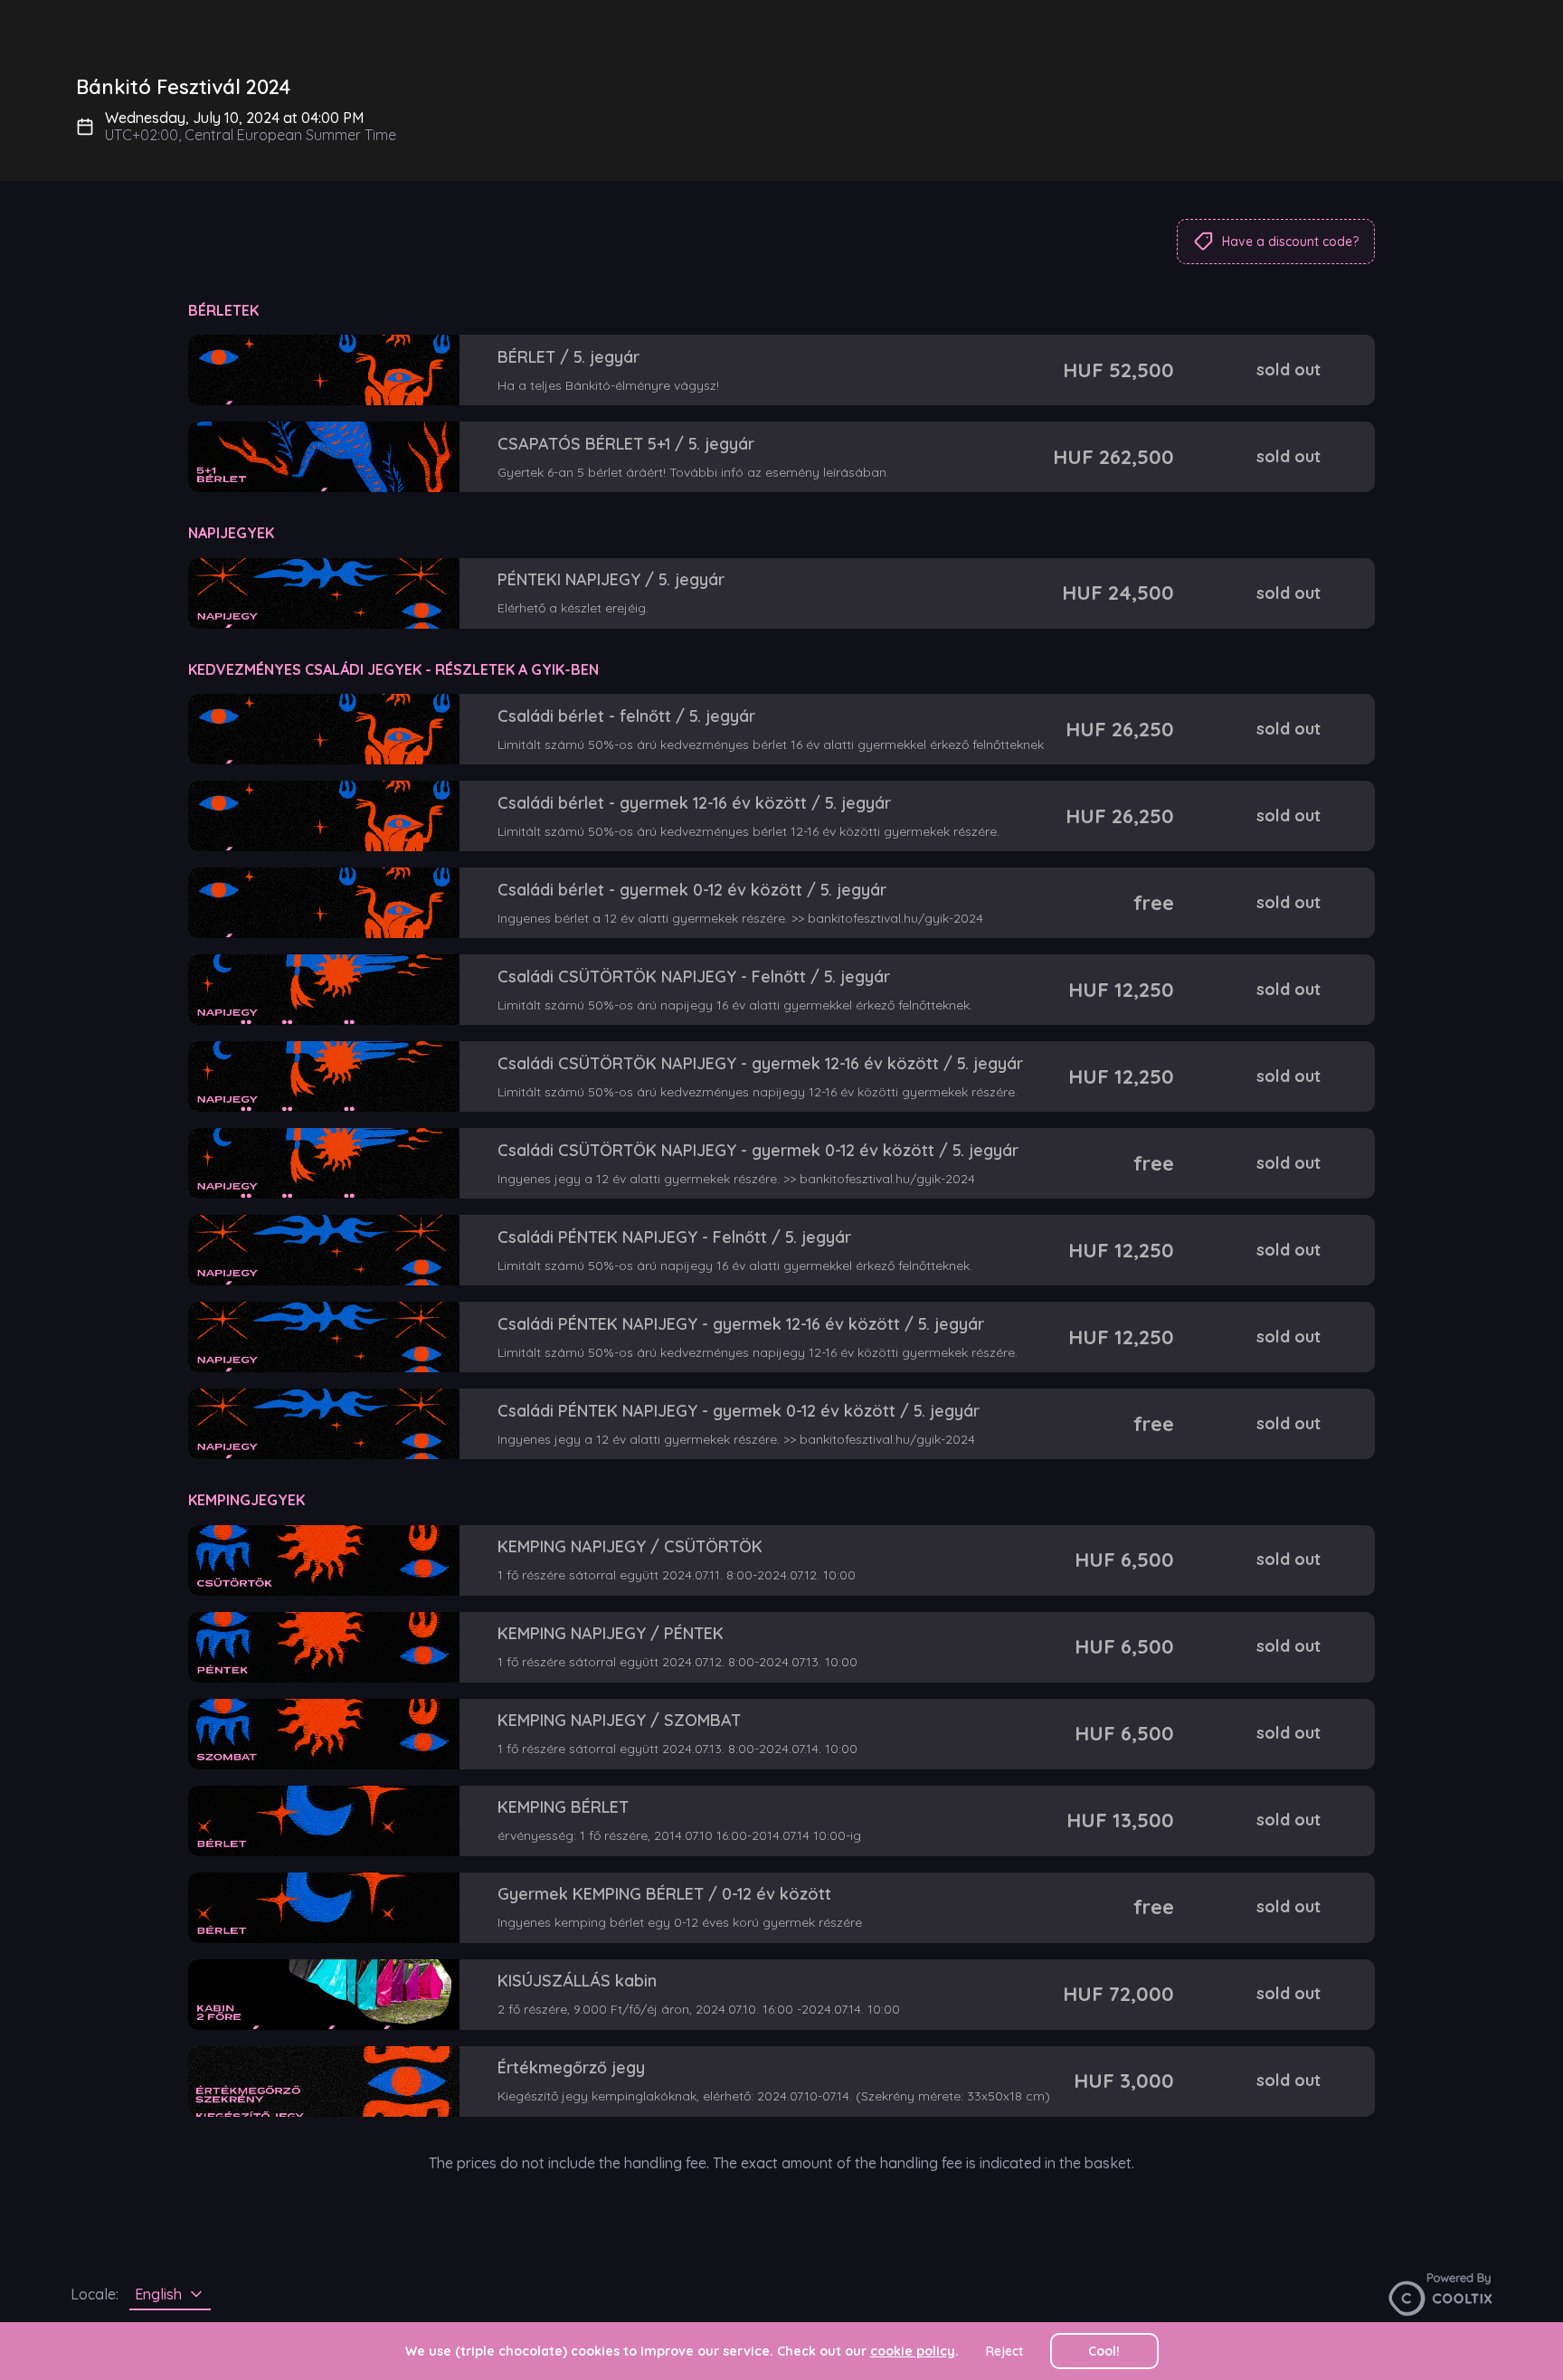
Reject (1004, 2351)
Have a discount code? (1290, 242)
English (158, 2294)
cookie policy (913, 2351)
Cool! (1104, 2351)
